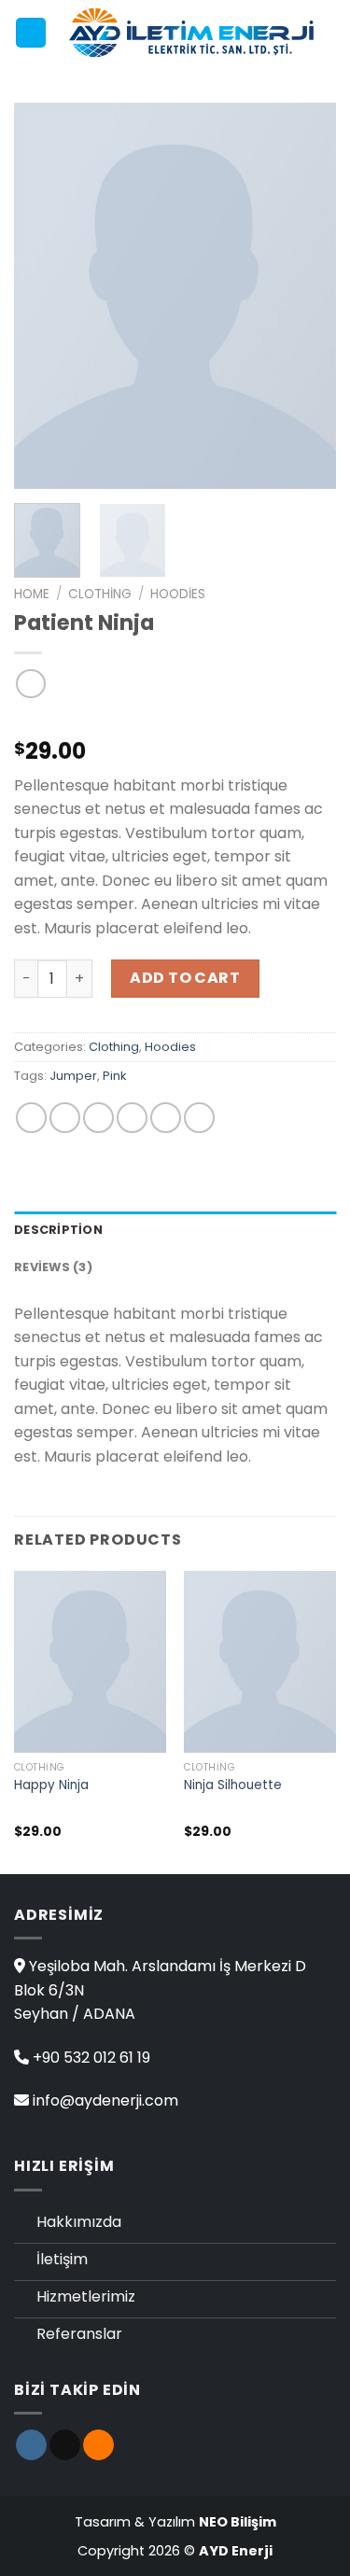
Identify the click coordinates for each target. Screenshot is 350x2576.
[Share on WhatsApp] (31, 1118)
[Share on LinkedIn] (199, 1118)
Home (32, 594)
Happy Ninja (51, 1785)
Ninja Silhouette (233, 1785)
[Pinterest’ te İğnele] (166, 1118)
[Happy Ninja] (90, 1662)
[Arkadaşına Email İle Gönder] (132, 1118)
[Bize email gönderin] (65, 2445)
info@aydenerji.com (105, 2100)
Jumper (73, 1076)
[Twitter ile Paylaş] (98, 1118)
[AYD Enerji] (191, 33)
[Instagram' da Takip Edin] (31, 2445)
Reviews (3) (53, 1267)
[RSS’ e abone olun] (98, 2445)
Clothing (100, 594)
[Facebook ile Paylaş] (65, 1118)
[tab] (175, 1230)
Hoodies (178, 594)
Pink (114, 1076)
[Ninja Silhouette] (260, 1662)
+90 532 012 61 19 (91, 2058)
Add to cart (185, 978)
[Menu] (31, 33)
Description (58, 1230)
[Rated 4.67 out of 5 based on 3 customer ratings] (175, 721)
